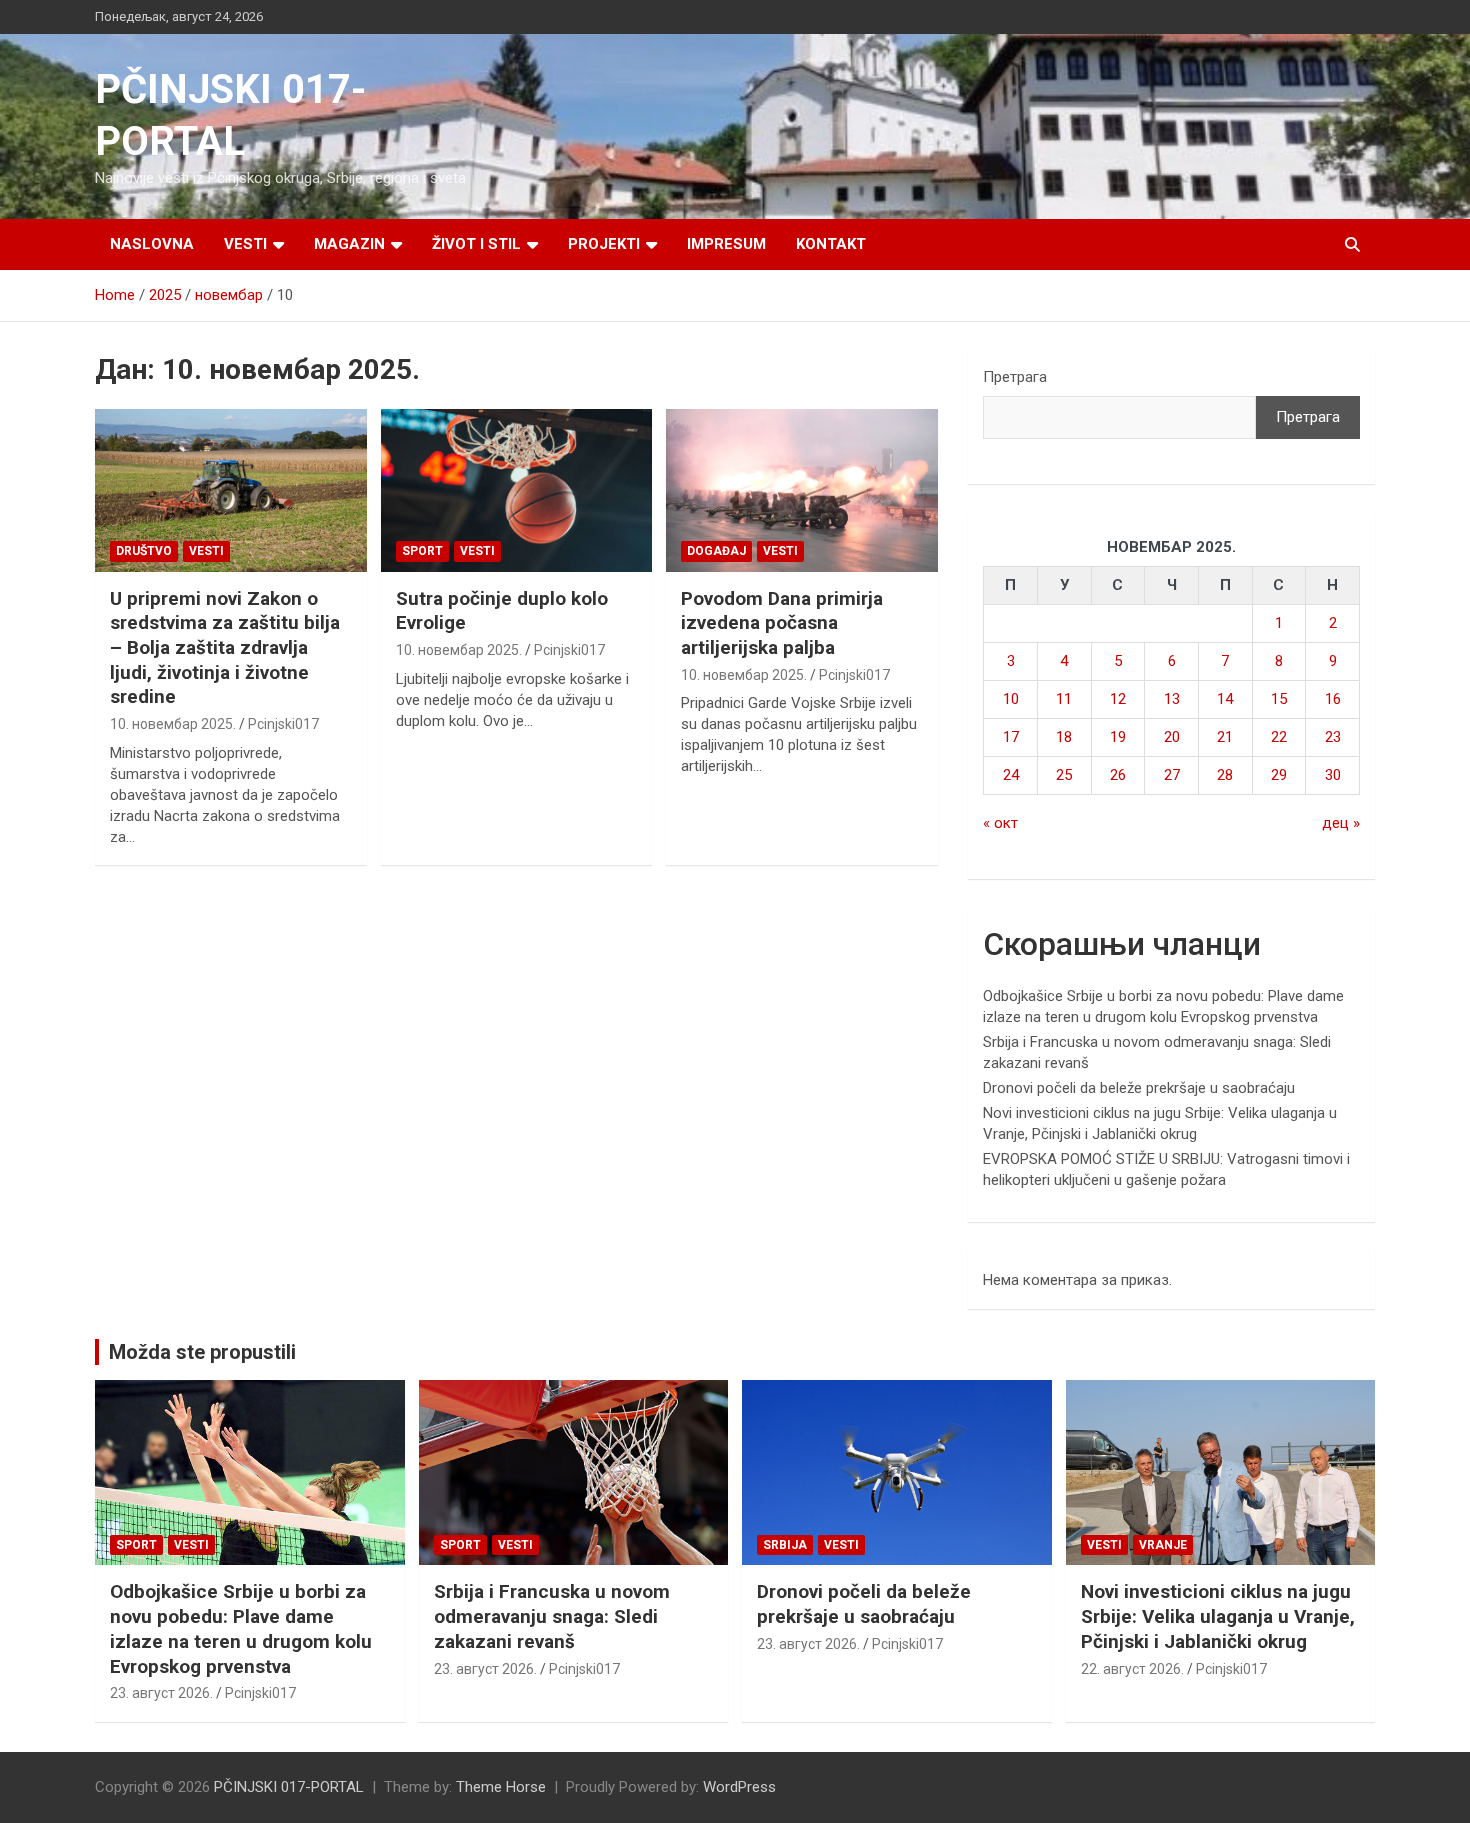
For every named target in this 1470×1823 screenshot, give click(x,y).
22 (1279, 737)
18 (1064, 737)
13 (1172, 699)
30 (1333, 775)
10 (1011, 699)
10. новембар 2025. (173, 724)
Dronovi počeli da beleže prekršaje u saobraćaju (1139, 1088)
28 (1225, 775)
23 (1333, 737)
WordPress (739, 1787)
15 (1279, 699)
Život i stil (476, 244)
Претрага (1015, 377)
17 (1011, 737)
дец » (1341, 823)
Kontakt (831, 244)
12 (1118, 699)
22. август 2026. (1132, 1669)
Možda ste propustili (202, 1352)
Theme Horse (501, 1787)
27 (1172, 775)
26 (1118, 775)
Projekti (604, 244)
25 (1064, 775)
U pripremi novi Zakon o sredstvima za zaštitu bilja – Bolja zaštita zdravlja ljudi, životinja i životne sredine (225, 648)
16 (1333, 699)
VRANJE (1163, 1545)
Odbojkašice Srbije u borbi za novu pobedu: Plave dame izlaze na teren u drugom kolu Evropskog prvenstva (241, 1628)
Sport (422, 551)
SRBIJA (785, 1545)
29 (1279, 775)
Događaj (716, 551)
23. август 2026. (161, 1693)
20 (1172, 737)
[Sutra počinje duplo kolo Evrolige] (516, 490)
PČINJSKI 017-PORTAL (289, 1787)
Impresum (726, 244)
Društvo (144, 551)
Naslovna (152, 244)
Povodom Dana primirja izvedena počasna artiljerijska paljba (782, 623)
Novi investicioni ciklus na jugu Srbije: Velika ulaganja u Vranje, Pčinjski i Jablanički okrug (1218, 1616)
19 (1118, 737)
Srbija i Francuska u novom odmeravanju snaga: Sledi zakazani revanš (552, 1616)
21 (1225, 737)
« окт (1000, 823)
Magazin (349, 244)
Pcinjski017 (283, 724)
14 (1225, 699)
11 (1064, 699)
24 (1011, 775)
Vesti (245, 244)
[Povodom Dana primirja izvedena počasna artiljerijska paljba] (802, 490)
